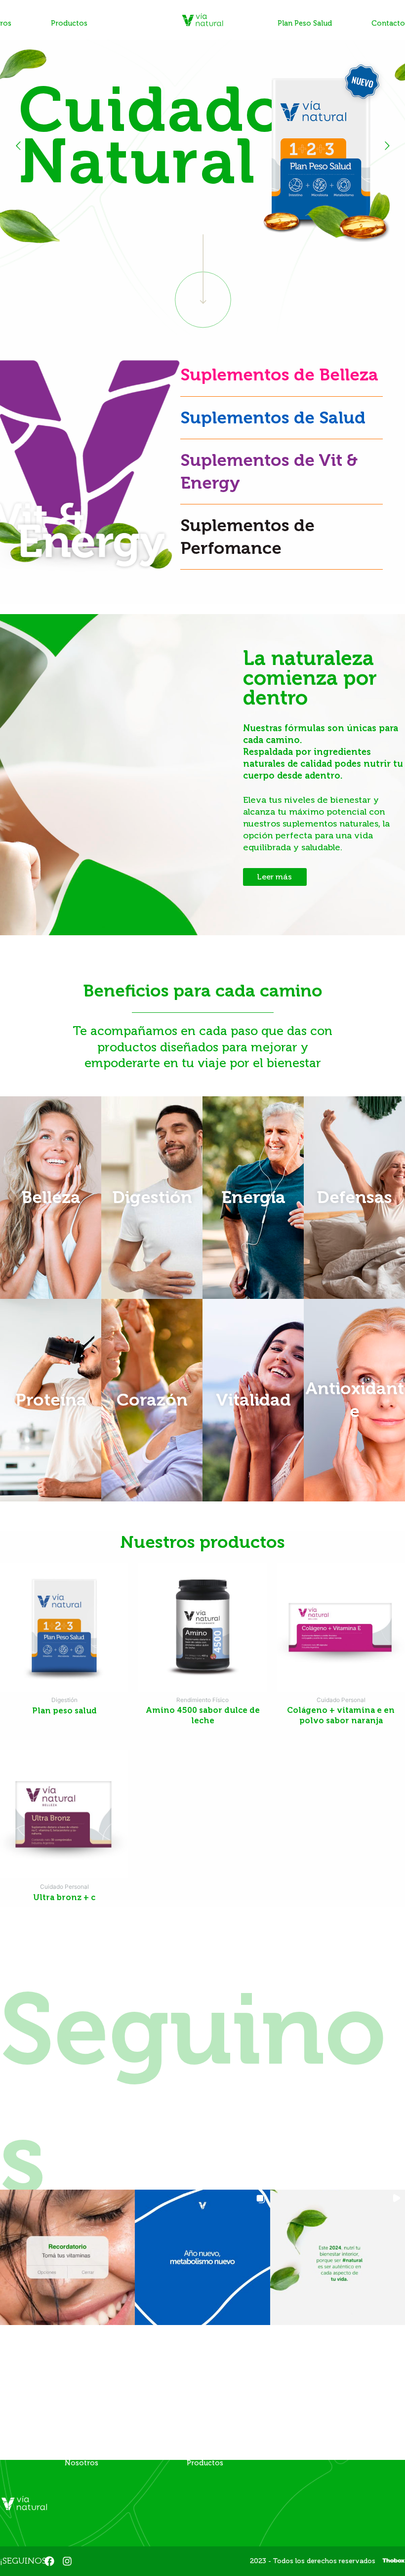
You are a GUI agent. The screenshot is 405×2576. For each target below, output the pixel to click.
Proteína (51, 1400)
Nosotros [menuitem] (81, 2463)
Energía (253, 1197)
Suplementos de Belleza (279, 374)
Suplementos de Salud (273, 417)
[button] (67, 2257)
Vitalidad (253, 1400)
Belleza (51, 1197)
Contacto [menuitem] (388, 23)
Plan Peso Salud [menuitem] (305, 23)
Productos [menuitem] (69, 23)
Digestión (152, 1197)
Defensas (354, 1197)
